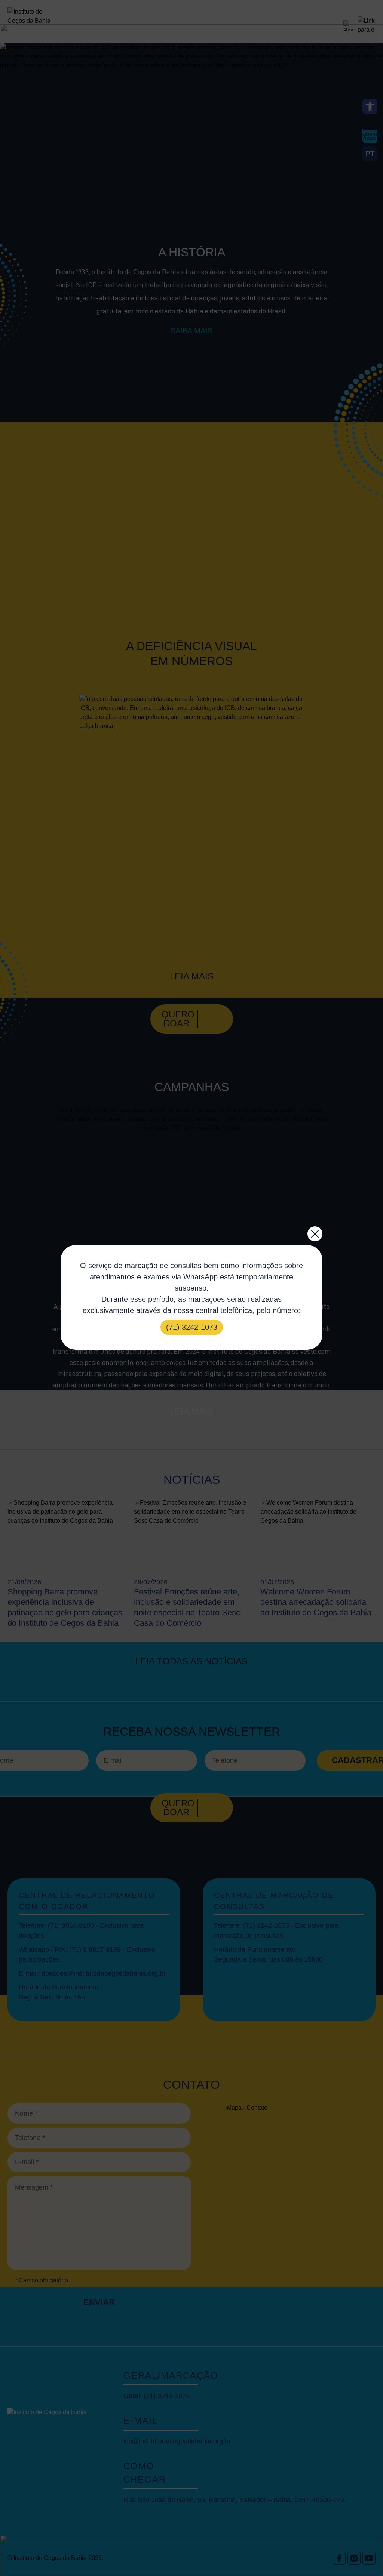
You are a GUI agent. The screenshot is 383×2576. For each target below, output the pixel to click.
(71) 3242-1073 (192, 1327)
